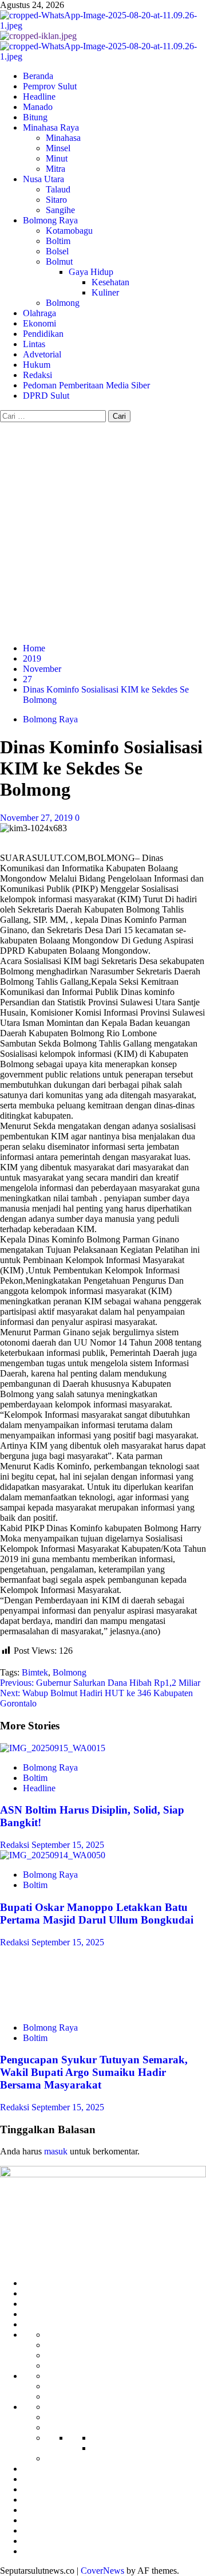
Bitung (35, 117)
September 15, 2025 (68, 1845)
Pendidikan (43, 334)
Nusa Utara (43, 179)
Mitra (56, 169)
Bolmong (63, 303)
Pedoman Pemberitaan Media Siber (86, 385)
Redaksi (37, 375)
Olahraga (39, 313)
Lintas (34, 344)
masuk (56, 2151)
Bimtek (35, 1672)
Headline (39, 97)
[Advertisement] (103, 531)
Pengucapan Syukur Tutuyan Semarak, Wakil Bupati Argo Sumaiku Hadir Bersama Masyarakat (94, 2072)
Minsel (58, 148)
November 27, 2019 (37, 818)
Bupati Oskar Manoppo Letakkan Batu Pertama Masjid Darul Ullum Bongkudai (97, 1914)
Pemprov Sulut (50, 86)
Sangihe (60, 210)
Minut (57, 158)
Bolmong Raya (50, 220)
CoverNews (102, 2571)
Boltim (58, 241)
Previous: (100, 1683)
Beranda (38, 76)
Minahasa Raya (51, 127)
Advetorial (42, 354)
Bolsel (57, 251)
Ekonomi (39, 323)
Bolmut (59, 261)
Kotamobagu (69, 231)
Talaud (58, 189)
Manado (38, 107)
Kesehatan (110, 282)
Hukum (37, 365)
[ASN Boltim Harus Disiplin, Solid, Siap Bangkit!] (53, 1748)
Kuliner (105, 292)
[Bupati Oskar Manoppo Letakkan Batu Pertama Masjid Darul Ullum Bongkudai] (53, 1855)
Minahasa (63, 138)
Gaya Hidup (91, 272)
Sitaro (56, 200)
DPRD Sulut (46, 396)
